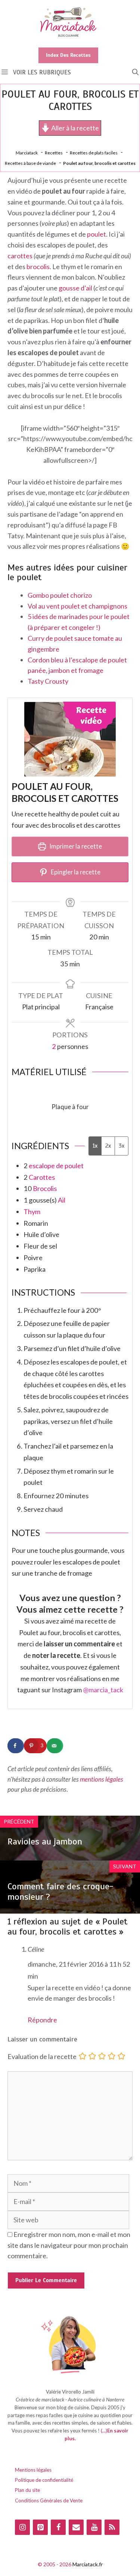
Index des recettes (68, 55)
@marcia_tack (103, 1690)
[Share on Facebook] (16, 1746)
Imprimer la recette (75, 846)
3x (122, 1146)
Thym (32, 1212)
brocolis (38, 267)
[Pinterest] (40, 2527)
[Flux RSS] (112, 2527)
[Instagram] (22, 2527)
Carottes (42, 1177)
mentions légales (102, 1779)
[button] (135, 72)
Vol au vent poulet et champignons (77, 606)
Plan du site (27, 2490)
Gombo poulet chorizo (60, 595)
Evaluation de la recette (42, 2057)
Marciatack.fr (88, 2564)
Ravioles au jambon (45, 1841)
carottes (20, 256)
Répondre (42, 2020)
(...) (104, 2431)
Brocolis (45, 1188)
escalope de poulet (56, 1166)
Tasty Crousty (48, 681)
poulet (97, 234)
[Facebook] (58, 2527)
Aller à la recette (74, 128)
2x (108, 1146)
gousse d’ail (75, 288)
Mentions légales (33, 2470)
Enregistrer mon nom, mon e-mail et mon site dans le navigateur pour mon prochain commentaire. (69, 2245)
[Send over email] (55, 1746)
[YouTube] (94, 2527)
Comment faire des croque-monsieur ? (60, 1892)
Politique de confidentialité (44, 2480)
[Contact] (76, 2527)
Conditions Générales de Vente (49, 2500)
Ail (62, 1200)
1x (95, 1146)
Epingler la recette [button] (75, 872)
